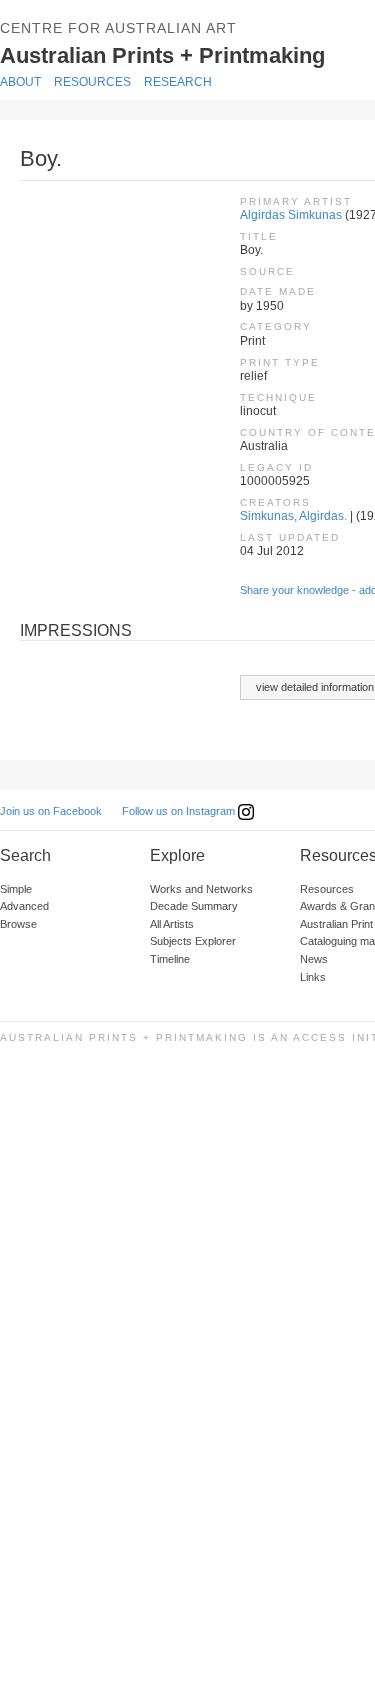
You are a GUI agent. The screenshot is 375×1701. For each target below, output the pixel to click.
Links (313, 977)
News (314, 959)
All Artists (172, 924)
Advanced (24, 906)
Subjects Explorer (193, 941)
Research (178, 82)
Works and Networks (201, 889)
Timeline (170, 959)
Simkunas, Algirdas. (293, 516)
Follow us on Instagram (180, 811)
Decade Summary (194, 906)
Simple (16, 889)
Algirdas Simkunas (291, 215)
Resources (92, 82)
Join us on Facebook (51, 811)
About (20, 82)
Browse (18, 924)
